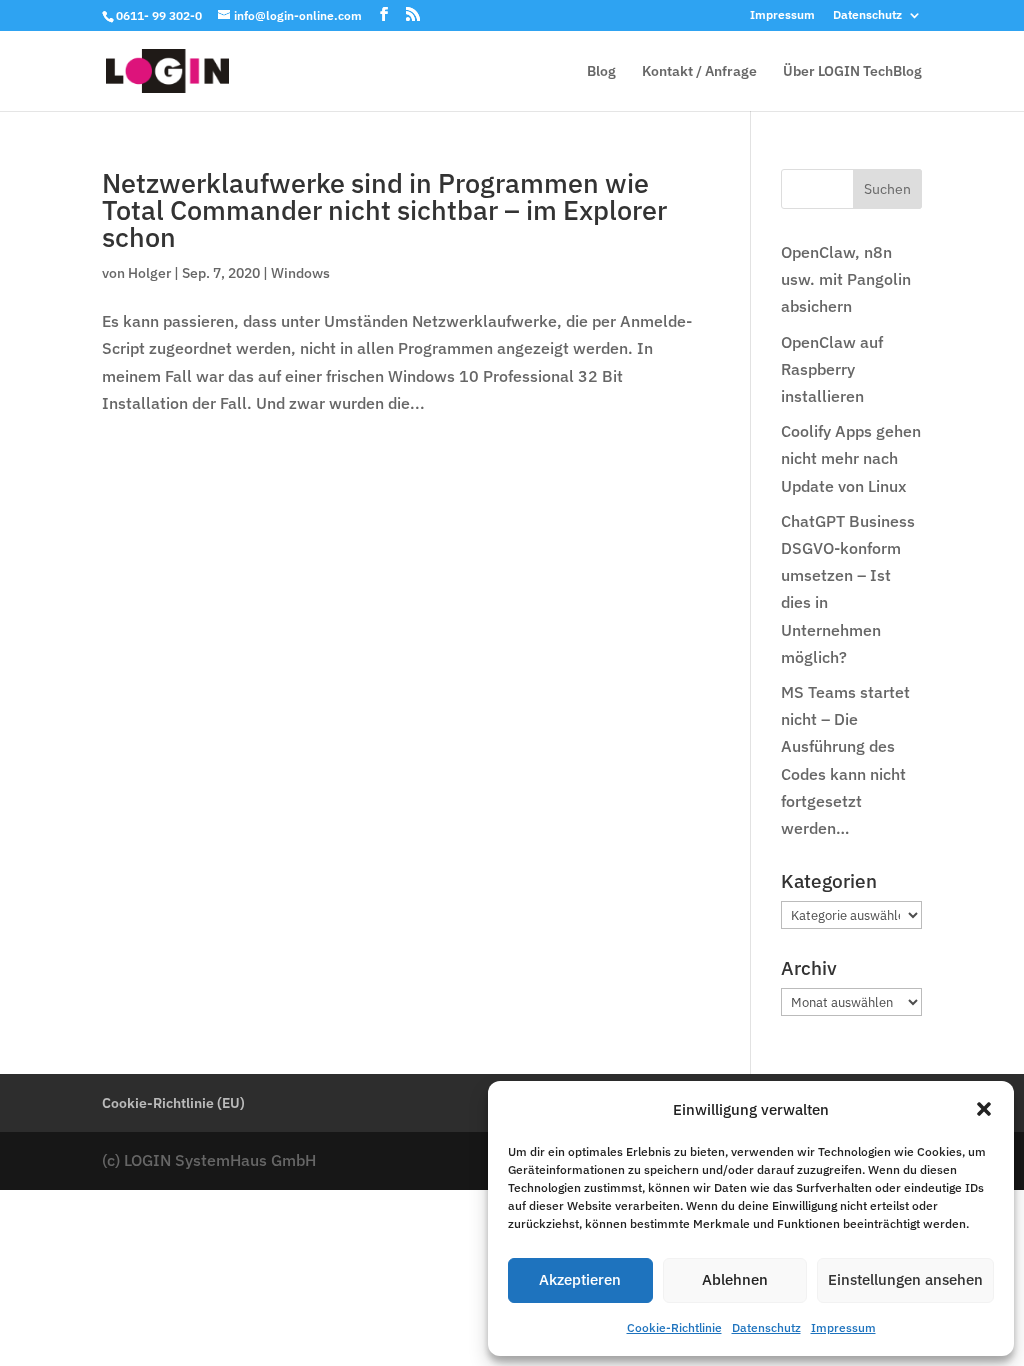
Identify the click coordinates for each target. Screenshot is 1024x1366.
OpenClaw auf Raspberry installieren (832, 369)
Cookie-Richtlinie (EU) (173, 1103)
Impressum (843, 1327)
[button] (984, 1109)
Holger (149, 273)
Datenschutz (766, 1327)
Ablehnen (735, 1279)
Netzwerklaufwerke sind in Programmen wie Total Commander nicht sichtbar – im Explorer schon (384, 209)
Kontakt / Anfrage (699, 72)
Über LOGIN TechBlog (852, 72)
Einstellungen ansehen (905, 1279)
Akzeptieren (580, 1279)
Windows (300, 273)
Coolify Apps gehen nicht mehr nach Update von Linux (851, 458)
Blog (601, 72)
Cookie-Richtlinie (674, 1327)
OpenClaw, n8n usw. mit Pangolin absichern (846, 279)
